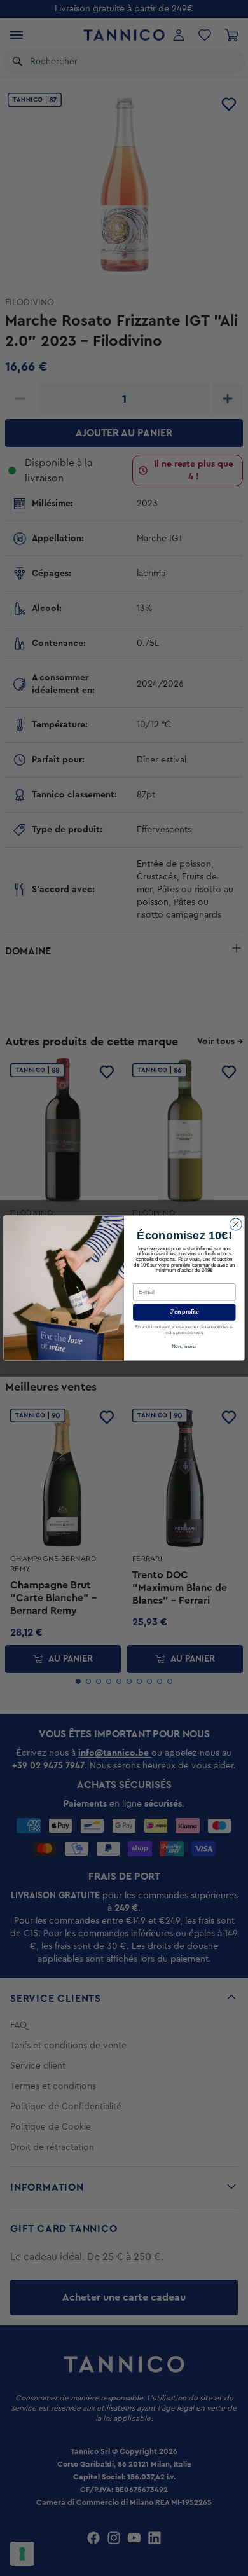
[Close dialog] (236, 1224)
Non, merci (184, 1347)
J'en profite (184, 1312)
